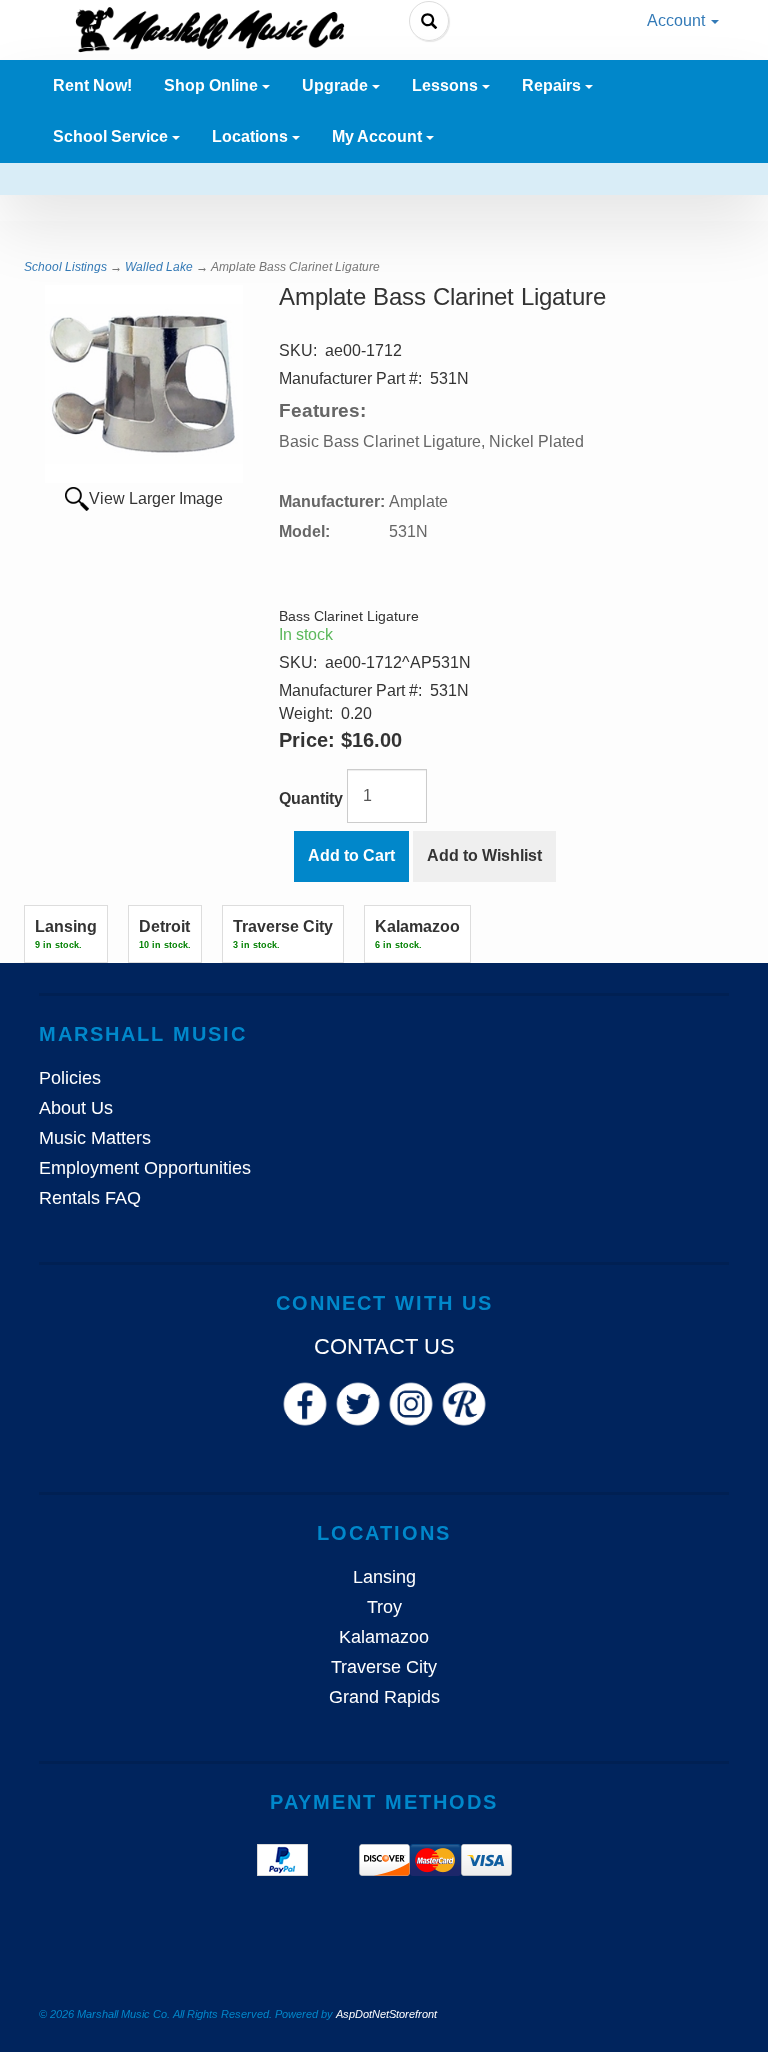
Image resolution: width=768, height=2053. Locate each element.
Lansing (384, 1577)
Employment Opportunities (145, 1168)
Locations (252, 136)
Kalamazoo (384, 1637)
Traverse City (384, 1667)
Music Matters (95, 1138)
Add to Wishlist (484, 855)
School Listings (65, 267)
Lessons (447, 85)
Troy (384, 1607)
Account (678, 20)
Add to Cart (351, 855)
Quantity (311, 798)
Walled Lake (159, 267)
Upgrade (337, 85)
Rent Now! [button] (92, 85)
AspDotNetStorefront (386, 2014)
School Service (112, 136)
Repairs (553, 85)
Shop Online (213, 85)
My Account (379, 136)
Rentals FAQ (90, 1198)
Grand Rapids (384, 1697)
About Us (76, 1108)
